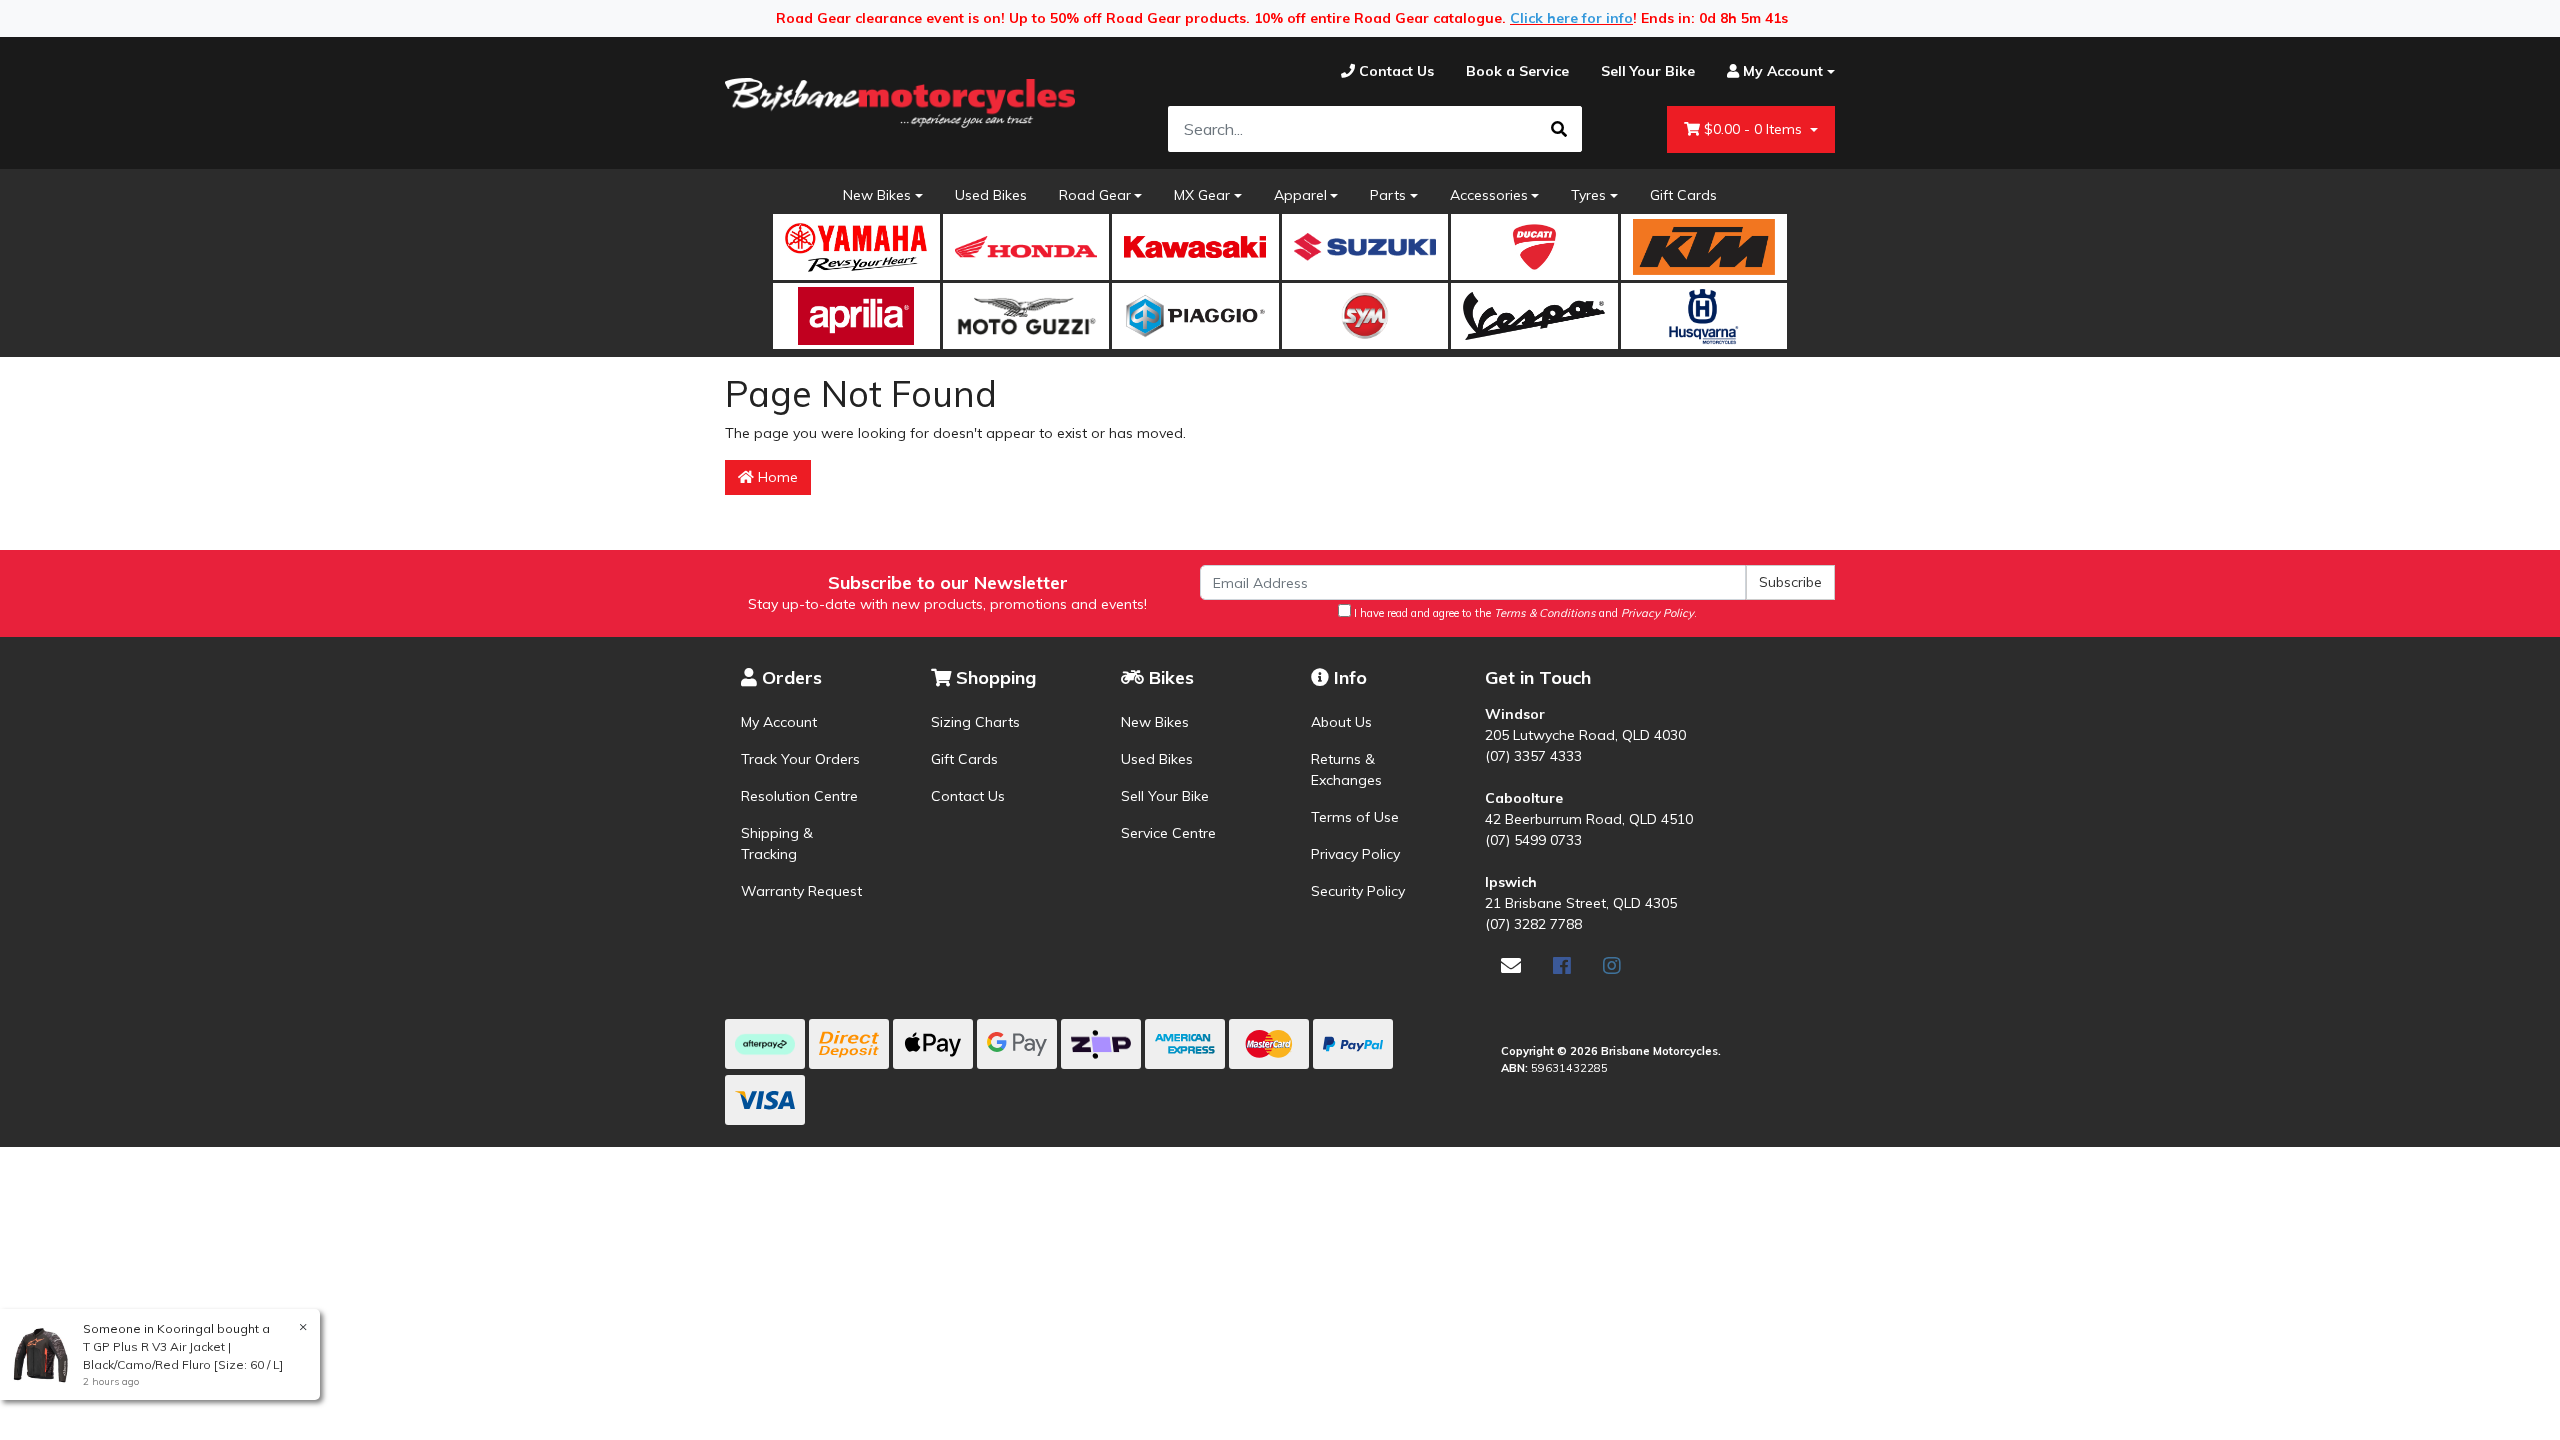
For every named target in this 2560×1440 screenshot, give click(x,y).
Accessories (1489, 195)
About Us (1341, 722)
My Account (779, 722)
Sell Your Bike (1165, 796)
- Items (1755, 129)
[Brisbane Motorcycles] (900, 103)
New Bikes (877, 195)
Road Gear (1095, 195)
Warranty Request (801, 891)
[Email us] (1511, 965)
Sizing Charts (975, 722)
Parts (1388, 195)
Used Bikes (991, 195)
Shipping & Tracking (777, 843)
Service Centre (1168, 833)
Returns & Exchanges (1346, 769)
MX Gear (1202, 195)
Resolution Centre (799, 796)
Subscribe (1790, 582)
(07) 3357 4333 (1533, 756)
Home (776, 477)
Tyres (1588, 195)
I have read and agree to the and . (1524, 613)
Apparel (1300, 195)
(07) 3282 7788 (1533, 924)
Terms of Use (1355, 817)
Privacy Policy (1355, 854)
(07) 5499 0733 (1533, 840)
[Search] (1559, 129)
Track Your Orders (800, 759)
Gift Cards (1683, 195)
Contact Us (968, 796)
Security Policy (1358, 891)
